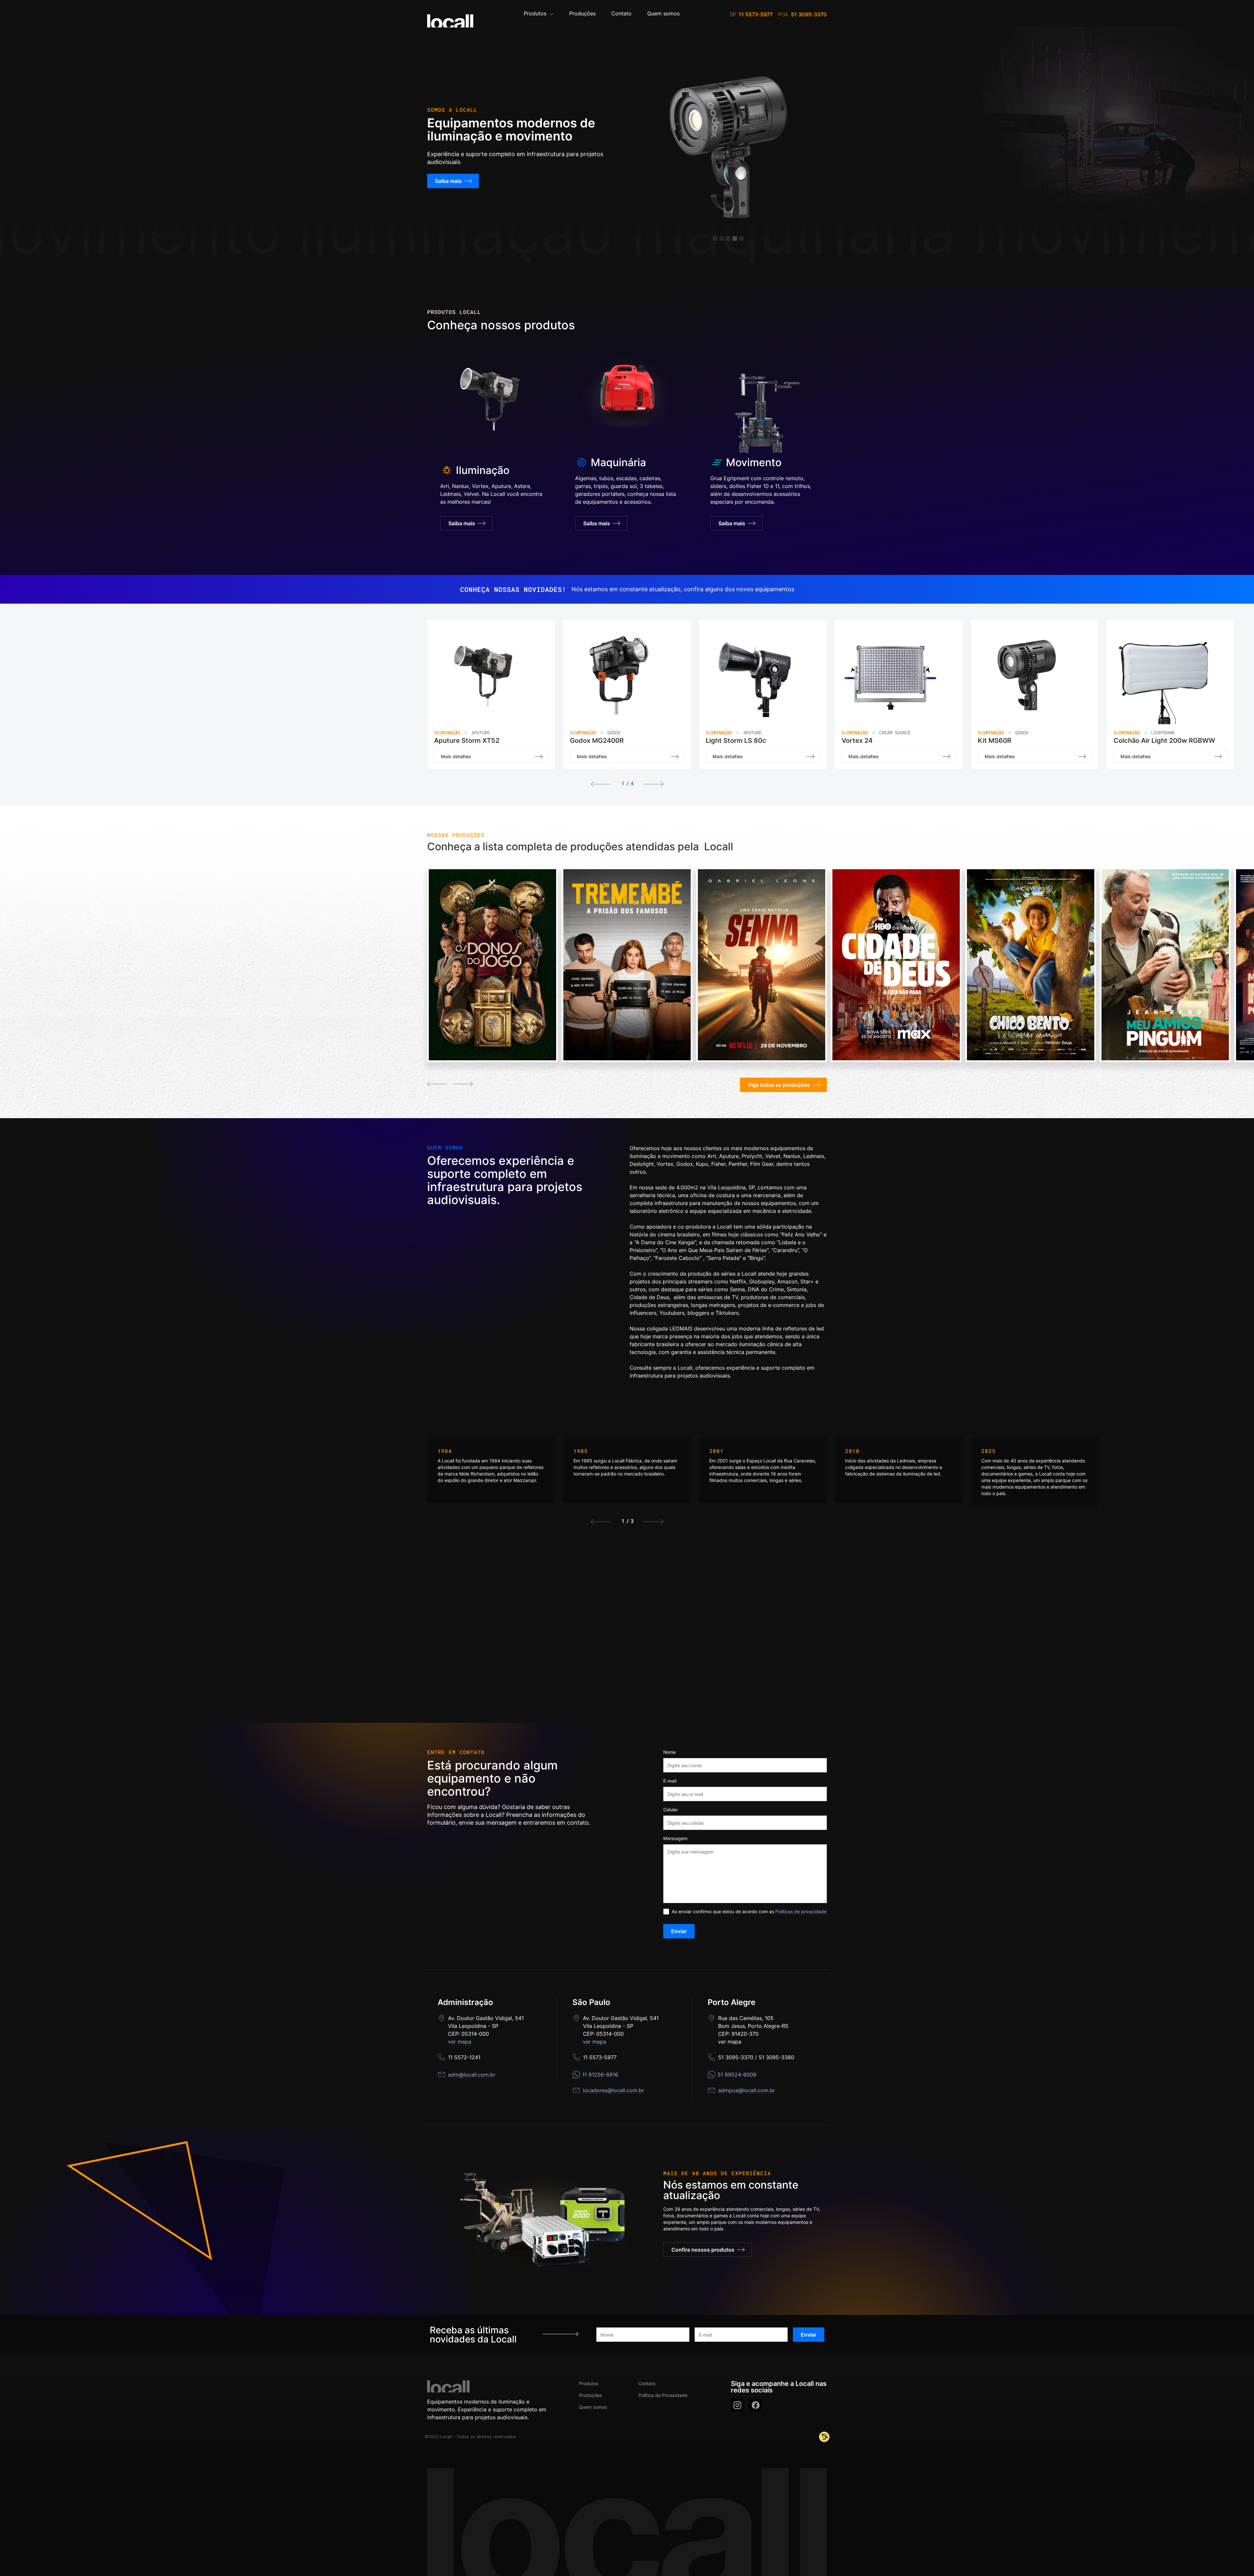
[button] (539, 14)
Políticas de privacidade (801, 1911)
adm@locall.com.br (472, 2075)
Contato (647, 2383)
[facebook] (756, 2405)
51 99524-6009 (737, 2075)
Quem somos (593, 2407)
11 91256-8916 (600, 2075)
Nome (669, 1752)
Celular (671, 1810)
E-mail (670, 1781)
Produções (590, 2395)
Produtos (589, 2383)
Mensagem (675, 1838)
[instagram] (737, 2405)
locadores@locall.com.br (613, 2090)
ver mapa (460, 2042)
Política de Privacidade (663, 2395)
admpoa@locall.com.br (747, 2090)
